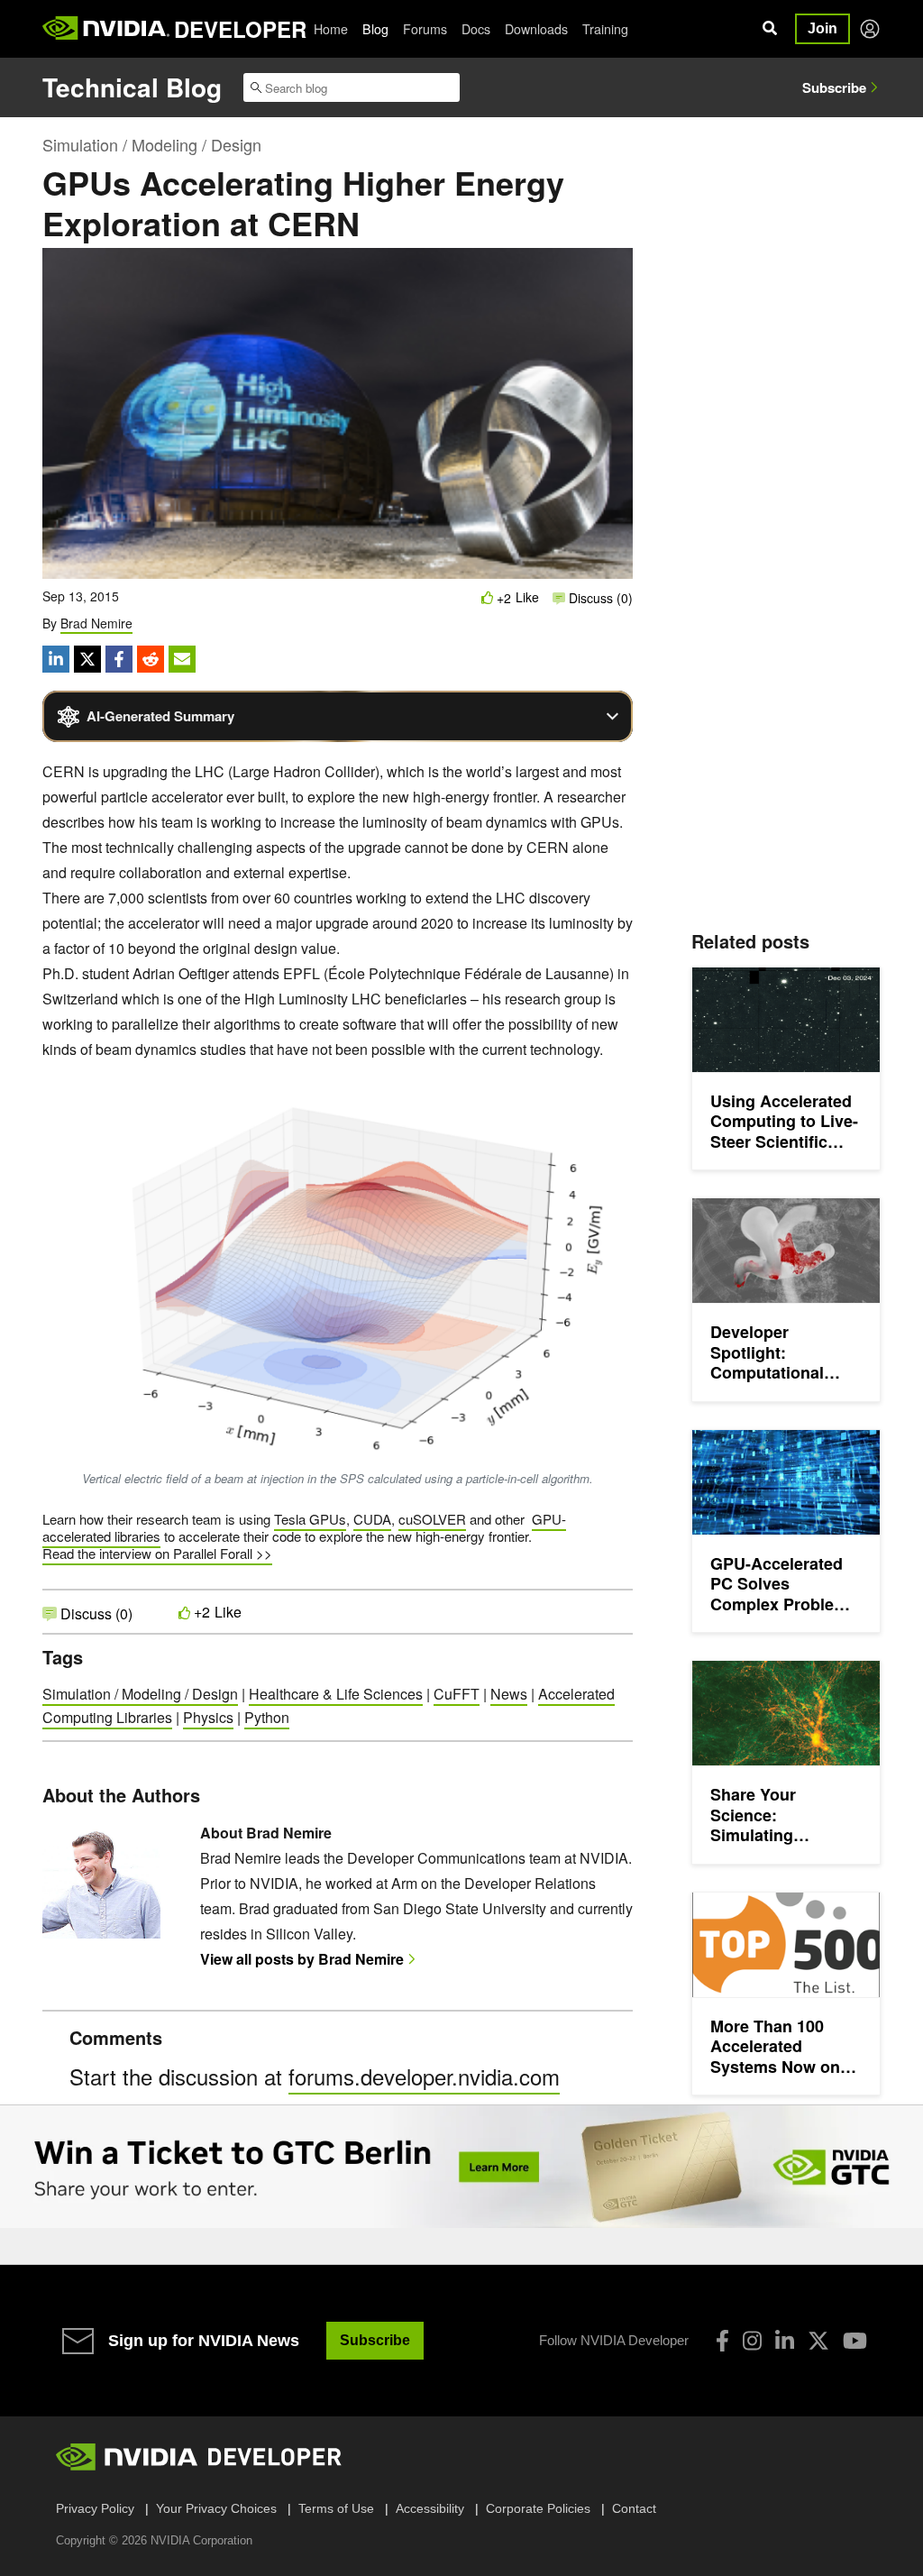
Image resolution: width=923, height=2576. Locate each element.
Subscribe (834, 87)
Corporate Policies (538, 2508)
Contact (634, 2508)
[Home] (106, 29)
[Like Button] (488, 597)
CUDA (372, 1519)
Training (605, 29)
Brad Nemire (96, 623)
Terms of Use (336, 2508)
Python (267, 1717)
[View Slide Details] (461, 2167)
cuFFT (457, 1694)
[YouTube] (855, 2341)
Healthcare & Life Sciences (336, 1694)
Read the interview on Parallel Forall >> (157, 1553)
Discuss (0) (599, 598)
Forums (425, 29)
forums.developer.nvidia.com (424, 2076)
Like (527, 597)
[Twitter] (818, 2341)
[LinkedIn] (785, 2341)
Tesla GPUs (310, 1519)
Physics (208, 1717)
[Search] (770, 29)
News (509, 1694)
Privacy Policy (95, 2508)
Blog (375, 29)
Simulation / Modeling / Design (152, 144)
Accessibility (430, 2508)
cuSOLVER (432, 1519)
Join (822, 28)
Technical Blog (132, 87)
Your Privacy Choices (216, 2508)
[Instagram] (752, 2341)
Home (331, 29)
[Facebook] (722, 2341)
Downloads (536, 29)
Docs (476, 29)
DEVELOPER (240, 29)
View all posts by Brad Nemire (302, 1959)
